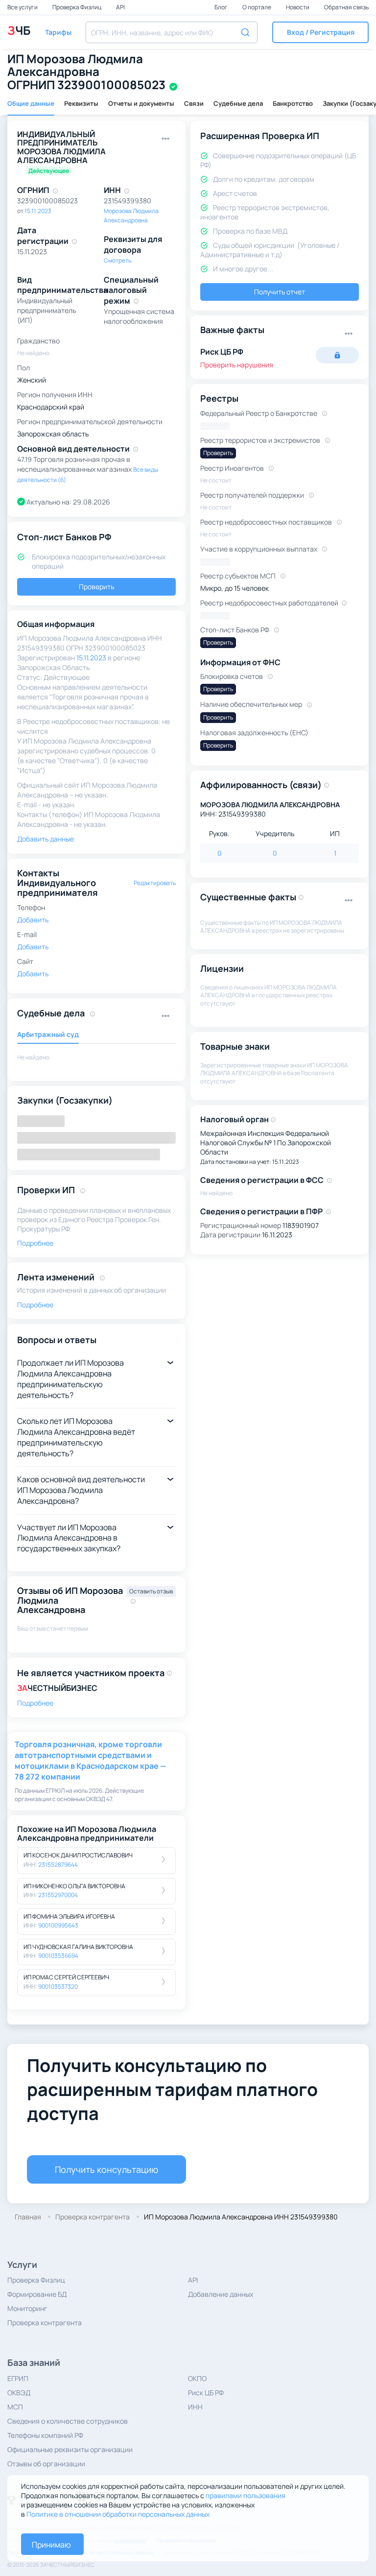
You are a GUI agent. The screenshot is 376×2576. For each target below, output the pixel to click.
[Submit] (247, 31)
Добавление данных (221, 2294)
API (120, 7)
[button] (320, 32)
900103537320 (58, 1986)
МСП (15, 2407)
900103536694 (58, 1956)
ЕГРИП (18, 2378)
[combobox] (172, 32)
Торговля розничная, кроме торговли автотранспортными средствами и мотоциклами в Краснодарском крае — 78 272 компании (90, 1760)
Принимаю (51, 2545)
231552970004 (58, 1895)
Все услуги (23, 7)
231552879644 (58, 1865)
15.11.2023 (38, 211)
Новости (298, 7)
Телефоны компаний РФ (45, 2435)
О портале (257, 7)
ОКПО (197, 2378)
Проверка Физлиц (77, 7)
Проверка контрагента (45, 2323)
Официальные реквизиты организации (70, 2449)
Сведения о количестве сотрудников (68, 2421)
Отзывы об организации (46, 2464)
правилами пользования (246, 2495)
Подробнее (35, 1703)
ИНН (195, 2407)
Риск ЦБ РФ (206, 2393)
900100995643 (58, 1925)
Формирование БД (37, 2294)
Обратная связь (346, 7)
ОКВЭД (19, 2393)
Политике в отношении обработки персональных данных (118, 2514)
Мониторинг (27, 2308)
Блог (222, 7)
